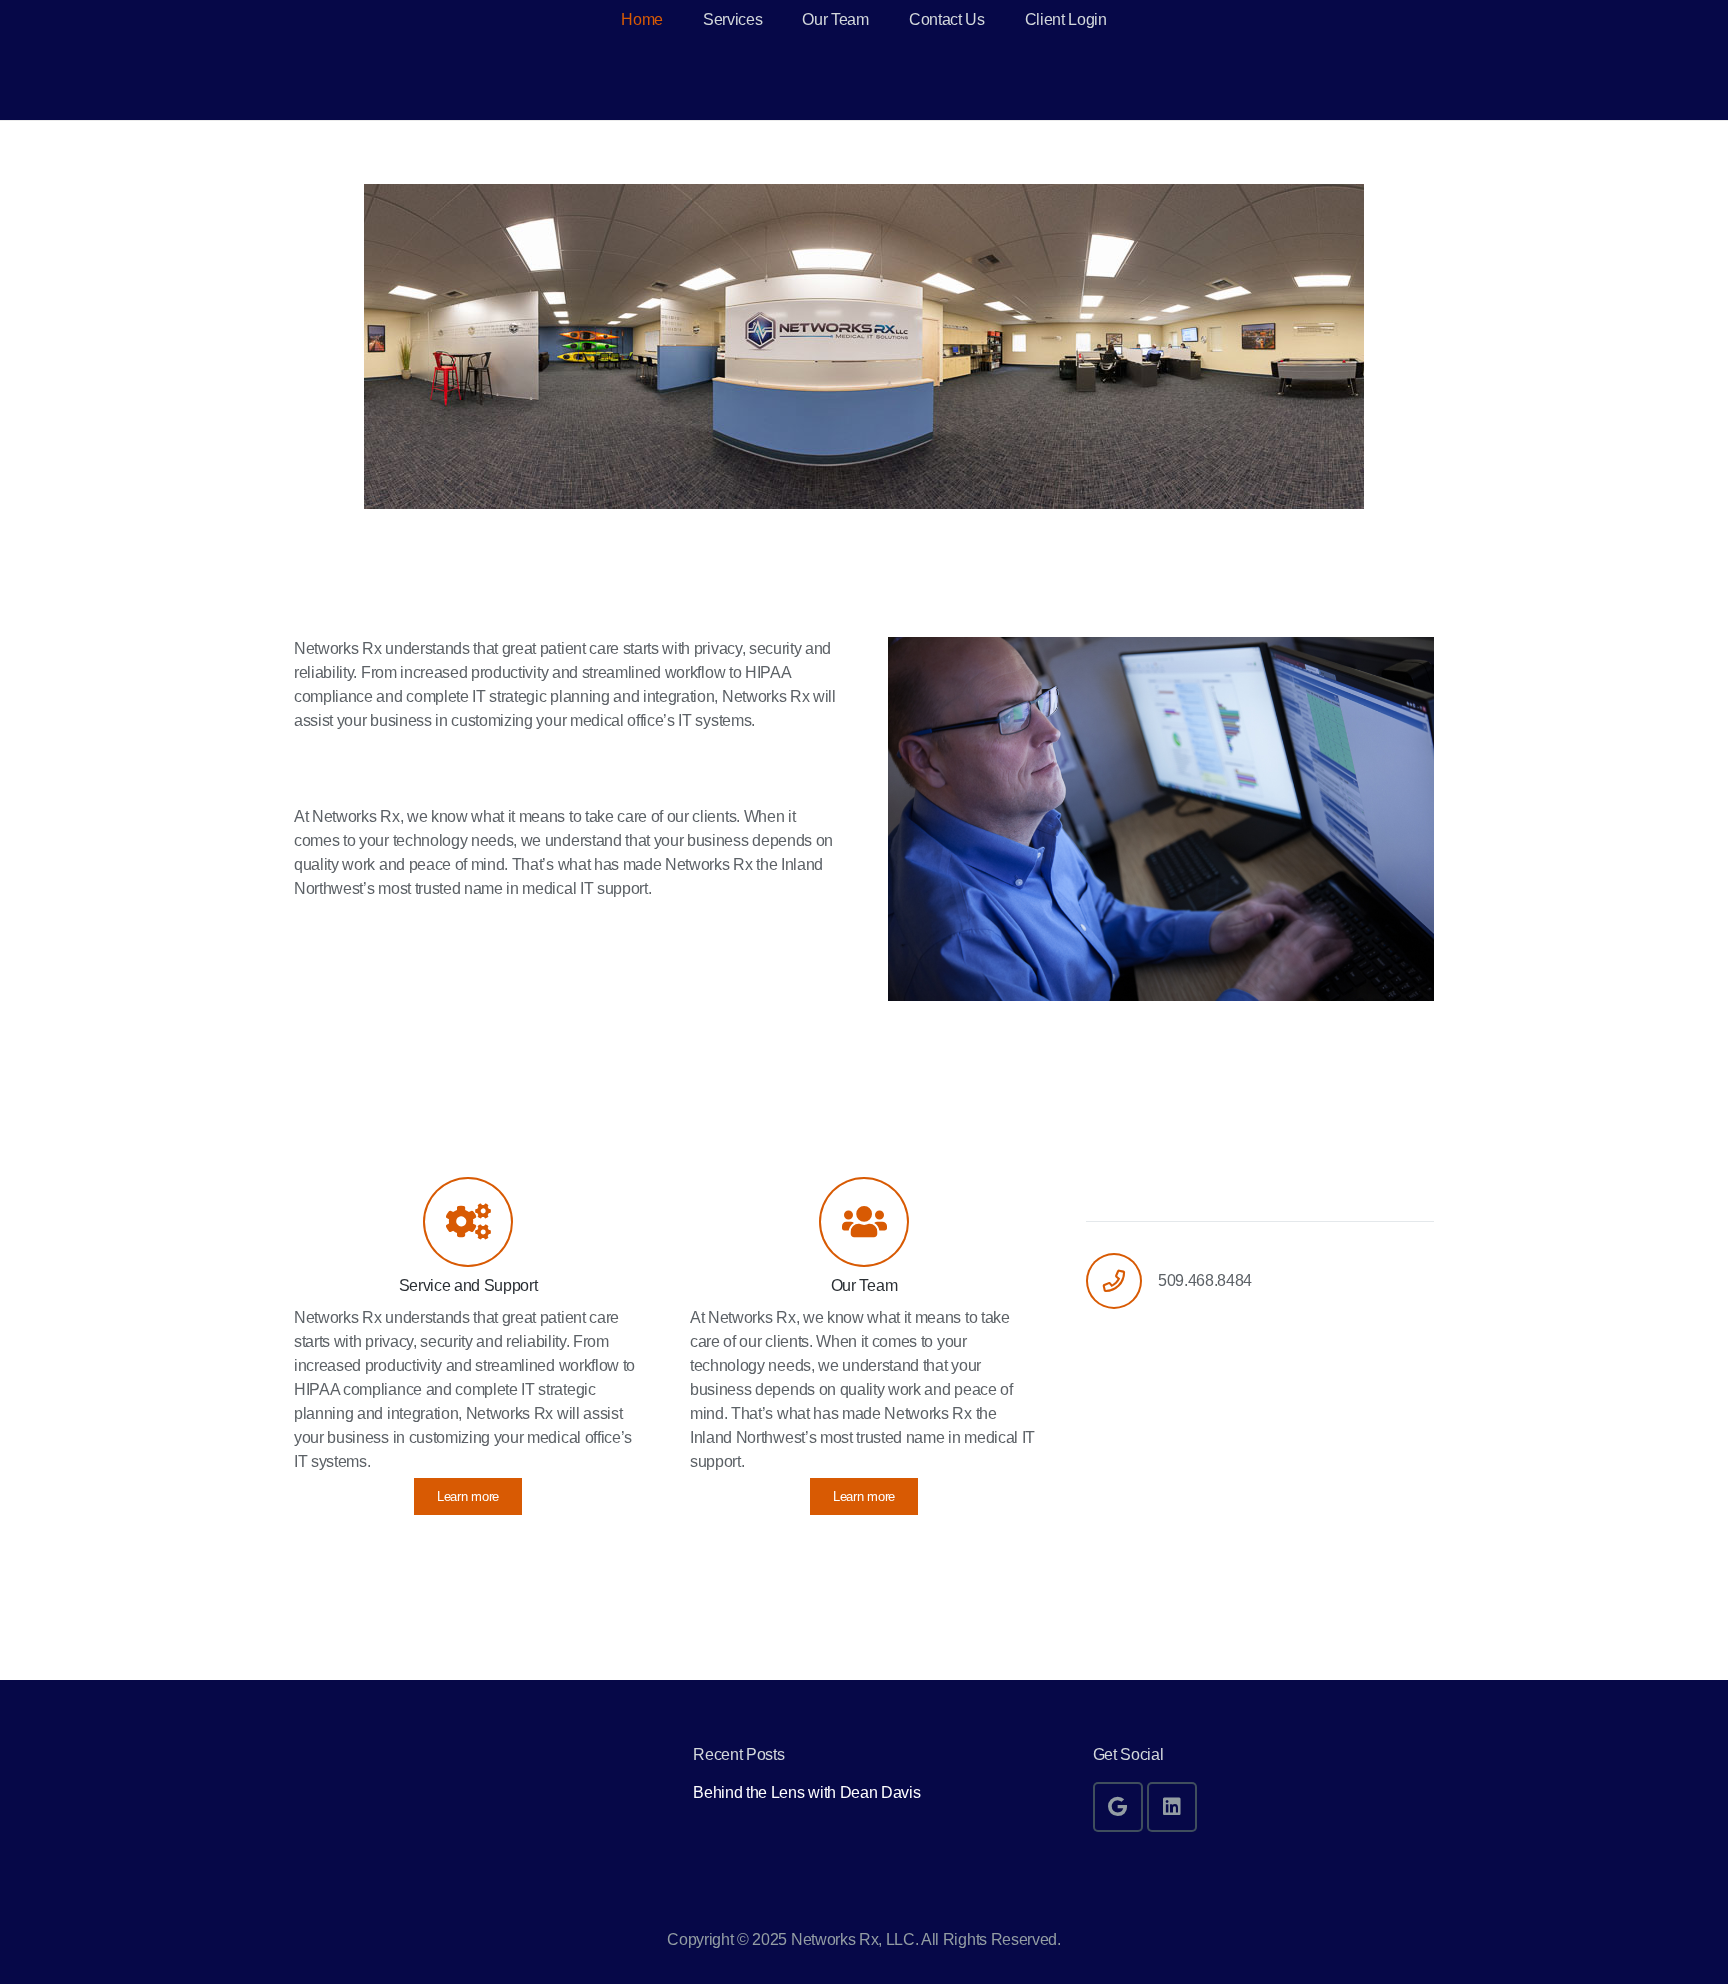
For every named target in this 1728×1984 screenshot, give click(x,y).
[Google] (1118, 1807)
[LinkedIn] (1172, 1807)
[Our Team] (864, 1222)
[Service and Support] (468, 1222)
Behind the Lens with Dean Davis (806, 1792)
